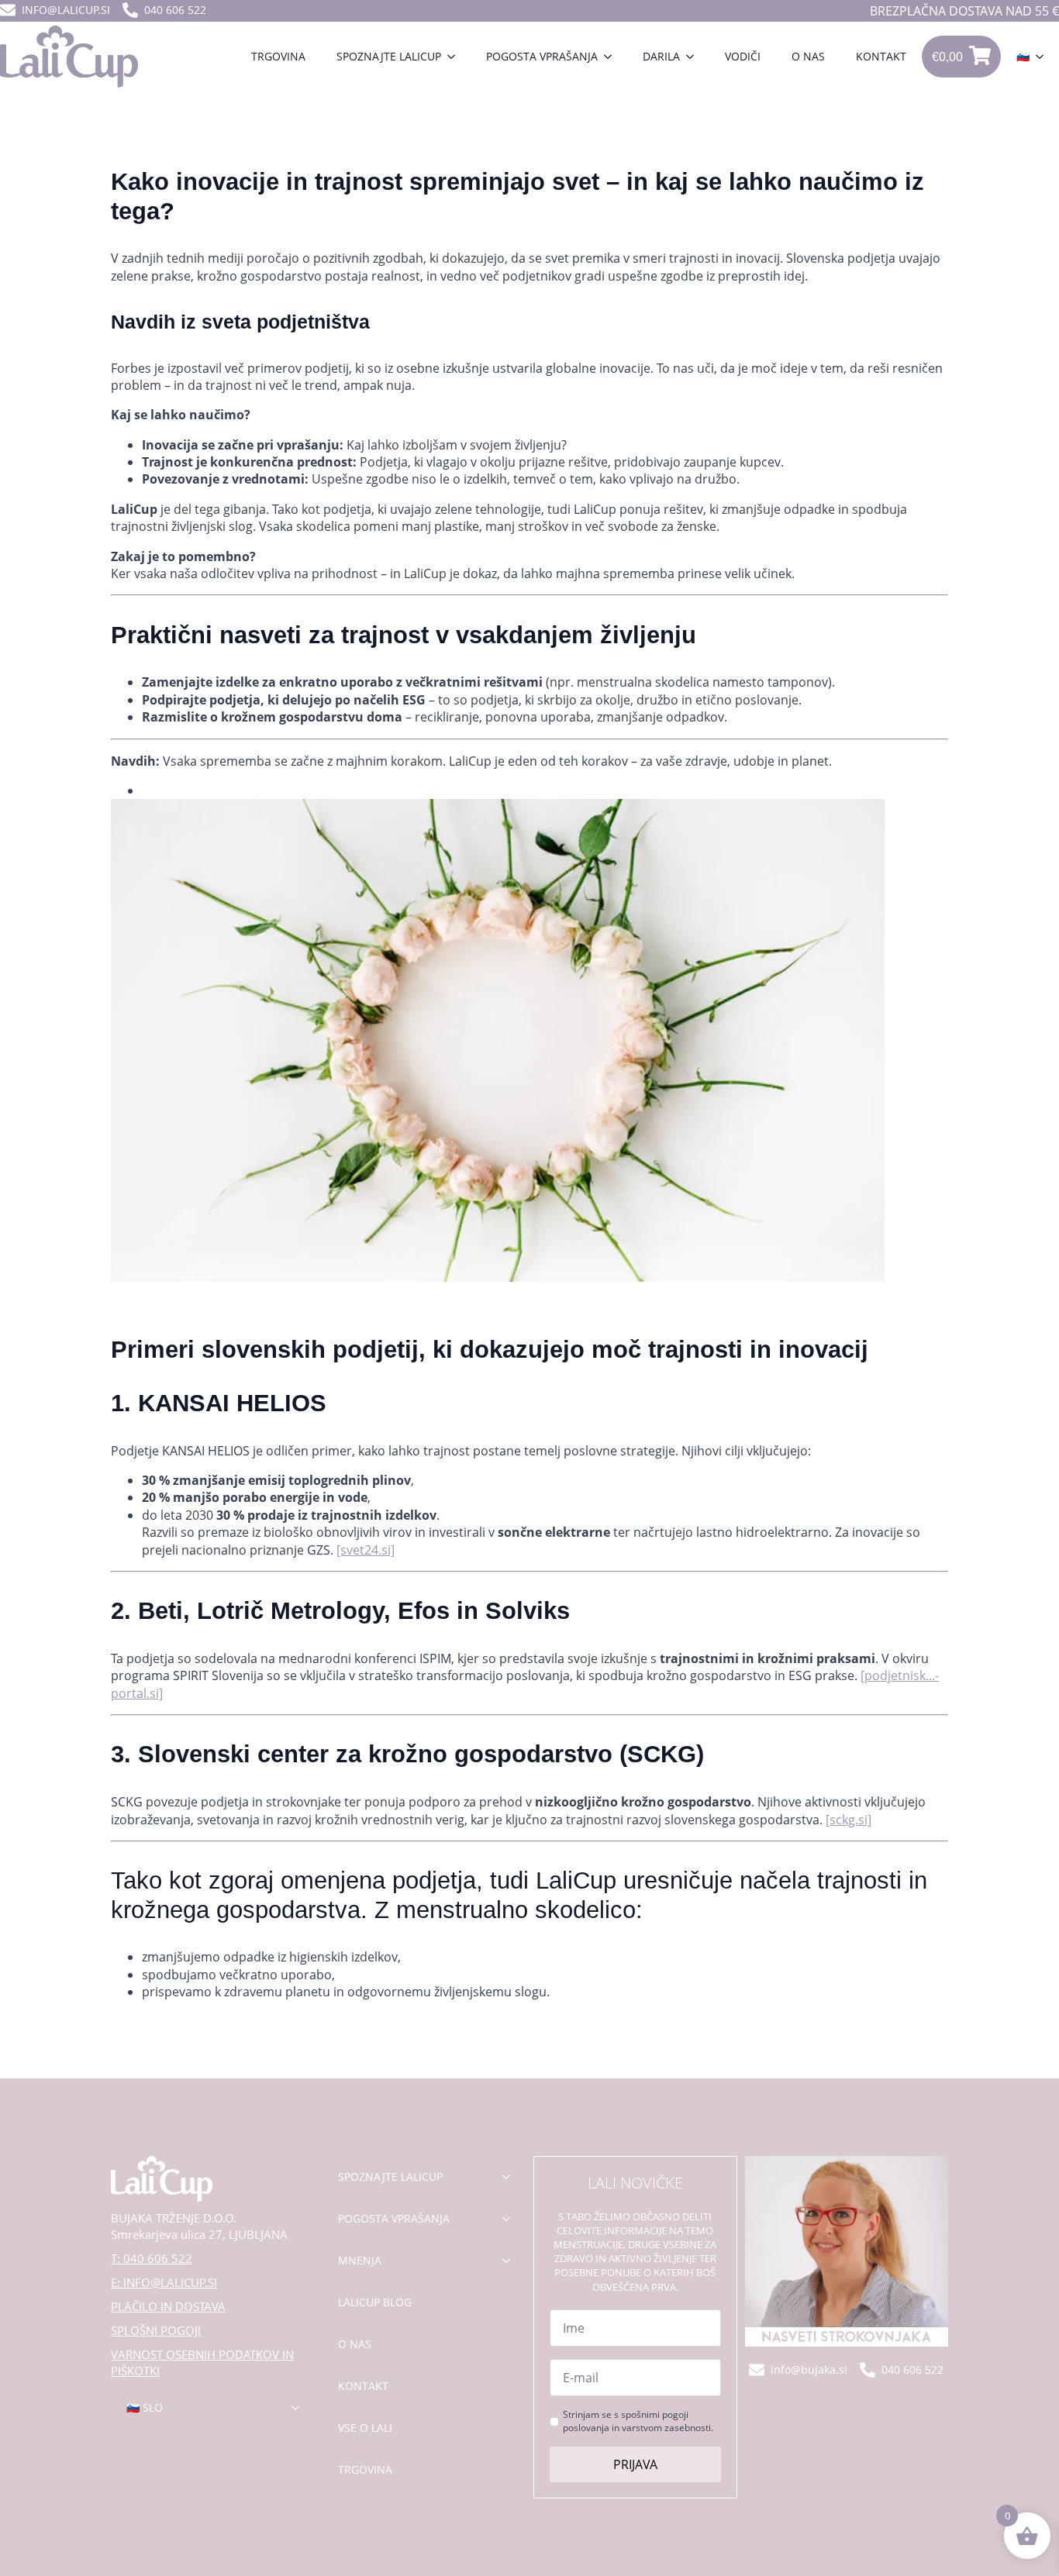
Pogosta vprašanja (542, 56)
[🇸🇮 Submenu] (1044, 57)
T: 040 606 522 (152, 2258)
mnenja (360, 2260)
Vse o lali (365, 2428)
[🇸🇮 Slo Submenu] (300, 2408)
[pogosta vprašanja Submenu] (511, 2219)
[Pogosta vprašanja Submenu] (612, 57)
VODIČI (743, 56)
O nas (808, 56)
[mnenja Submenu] (511, 2261)
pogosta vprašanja (394, 2218)
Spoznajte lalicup (389, 56)
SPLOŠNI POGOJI (156, 2330)
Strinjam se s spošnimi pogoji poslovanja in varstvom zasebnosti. (638, 2421)
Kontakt (881, 56)
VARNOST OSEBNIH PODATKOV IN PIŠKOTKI (202, 2362)
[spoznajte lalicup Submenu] (511, 2177)
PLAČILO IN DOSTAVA (168, 2306)
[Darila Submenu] (695, 57)
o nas (355, 2344)
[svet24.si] (366, 1550)
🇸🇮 (1023, 56)
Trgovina (278, 56)
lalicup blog (375, 2302)
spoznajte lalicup (390, 2177)
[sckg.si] (849, 1820)
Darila (661, 56)
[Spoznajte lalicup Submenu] (456, 57)
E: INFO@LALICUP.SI (164, 2282)
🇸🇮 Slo (145, 2407)
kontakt (363, 2386)
